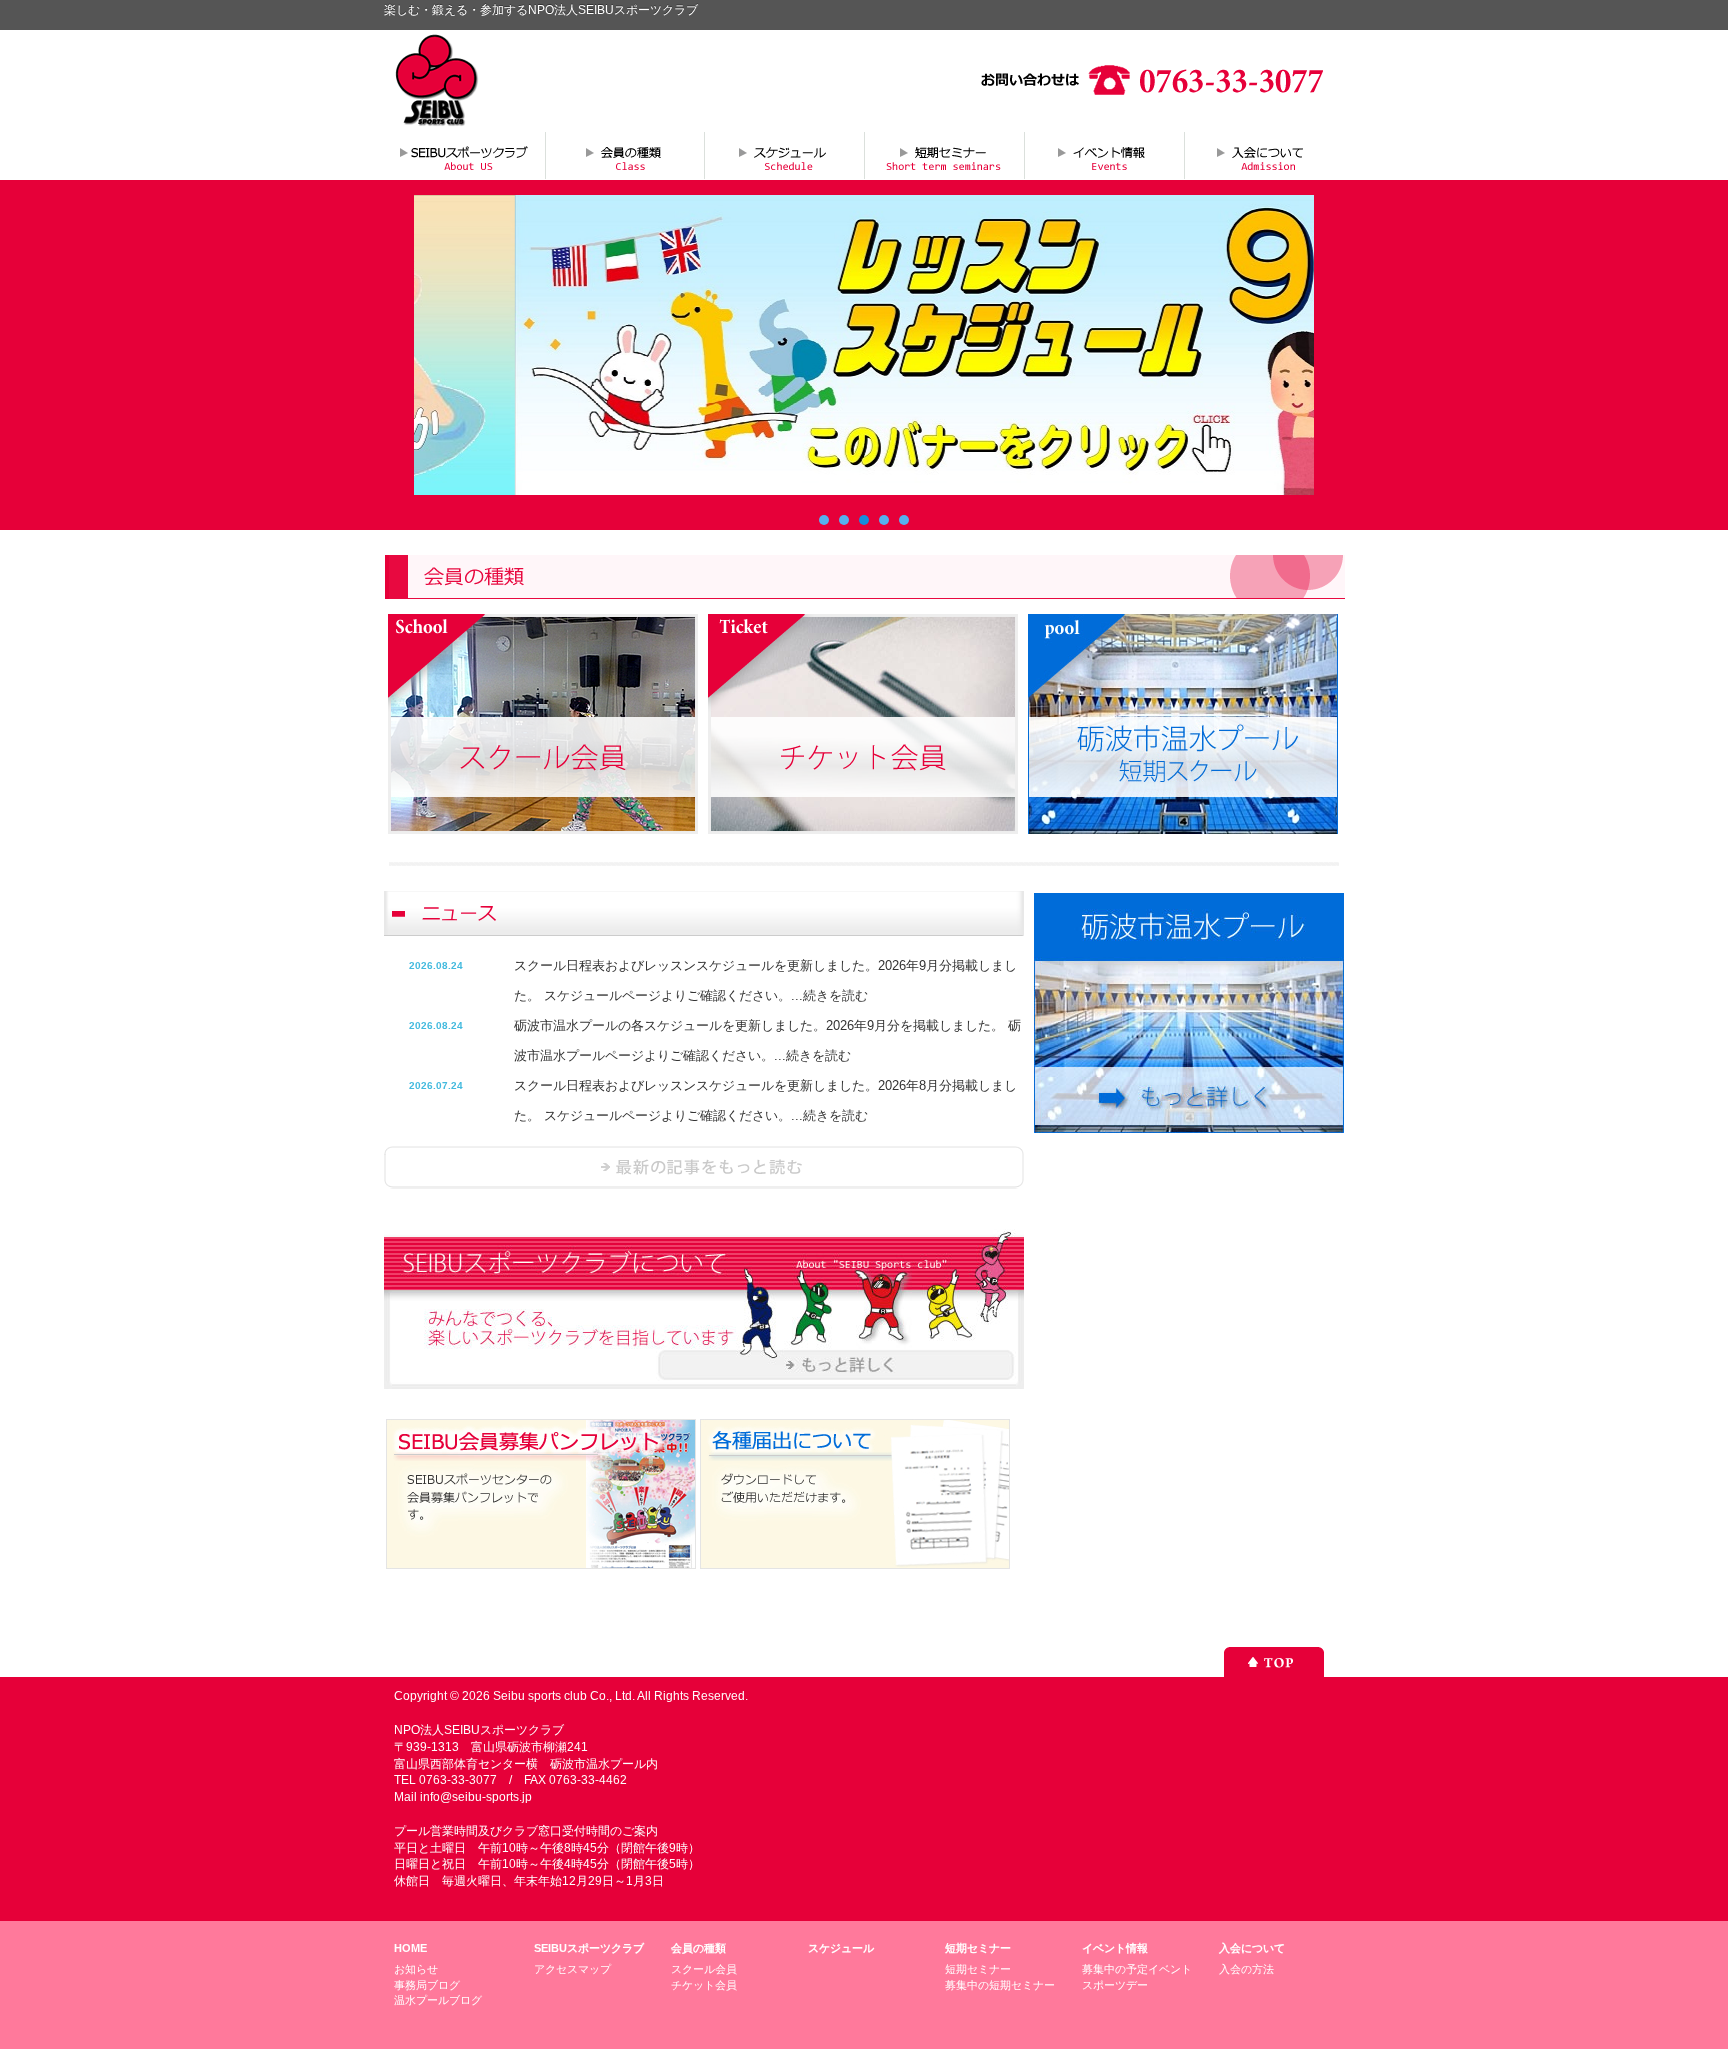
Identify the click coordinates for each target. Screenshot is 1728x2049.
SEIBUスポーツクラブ (589, 1948)
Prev (440, 345)
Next (1288, 345)
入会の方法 (1246, 1969)
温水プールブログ (438, 2000)
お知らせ (416, 1969)
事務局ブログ (427, 1985)
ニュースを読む (704, 1167)
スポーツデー (1115, 1985)
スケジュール (784, 155)
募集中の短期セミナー (1000, 1985)
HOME (410, 1948)
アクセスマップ (572, 1969)
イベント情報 (1104, 155)
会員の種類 (624, 155)
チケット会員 (704, 1985)
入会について (1264, 155)
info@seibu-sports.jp (476, 1797)
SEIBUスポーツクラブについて (464, 155)
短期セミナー (944, 155)
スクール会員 (704, 1969)
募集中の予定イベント (1137, 1969)
